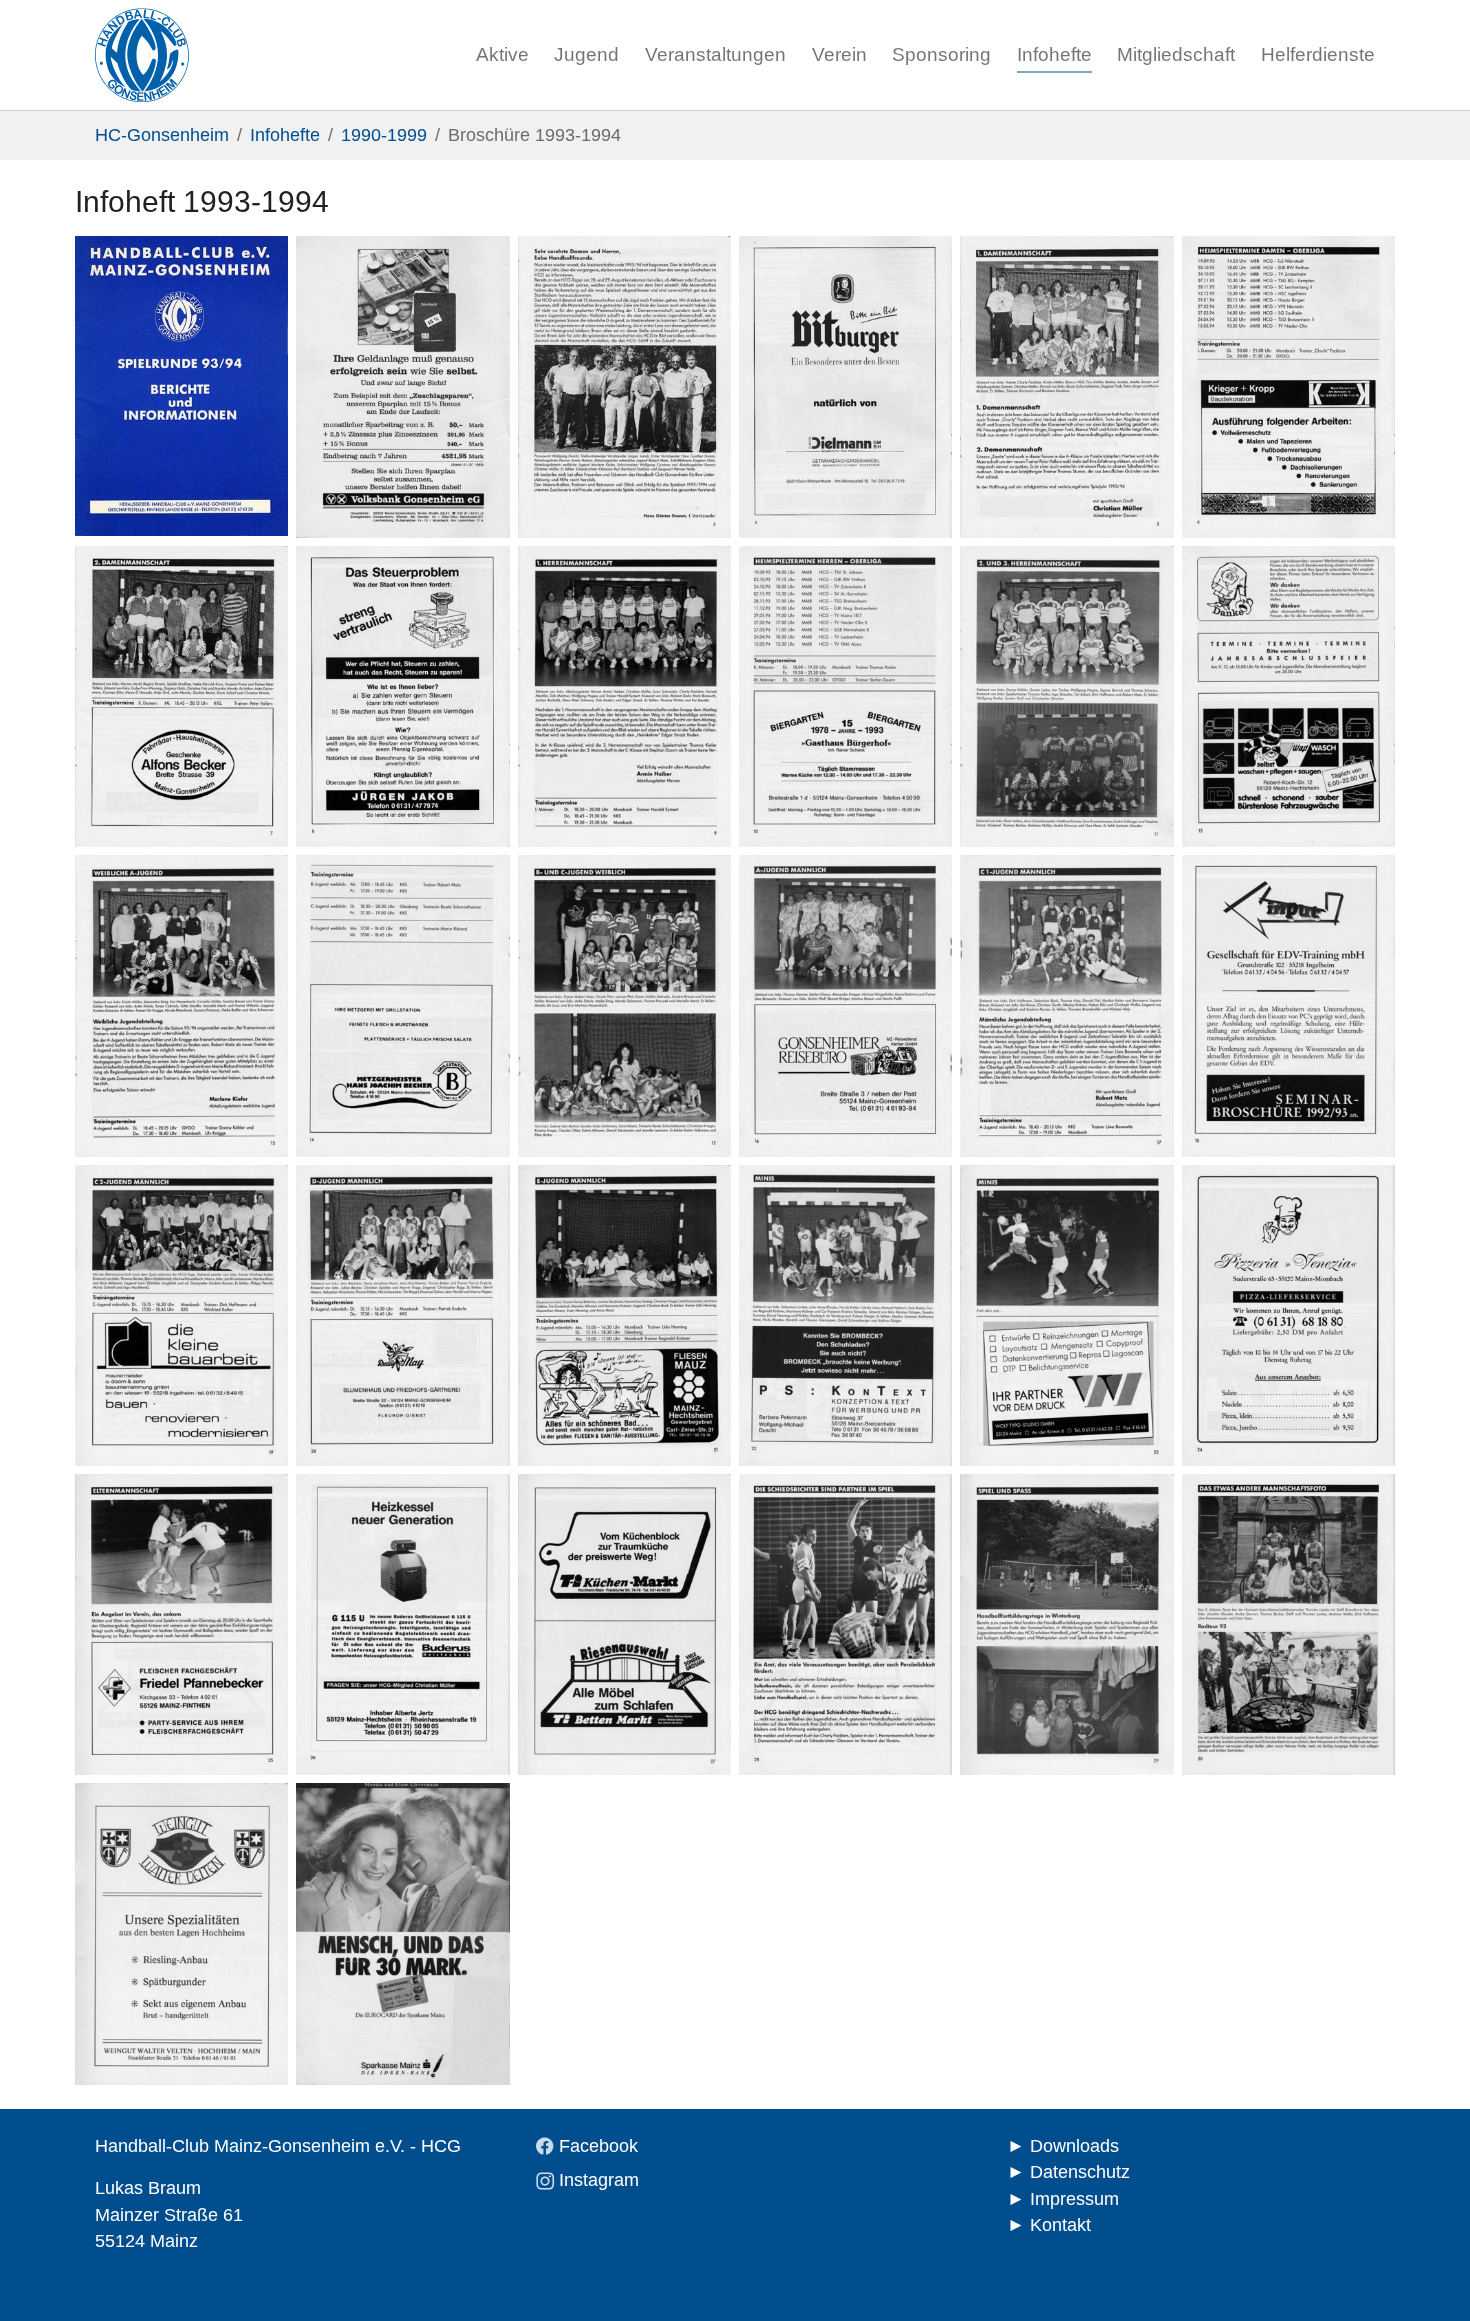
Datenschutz (1080, 2172)
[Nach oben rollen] (1423, 2274)
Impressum (1074, 2199)
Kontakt (1060, 2225)
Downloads (1074, 2146)
